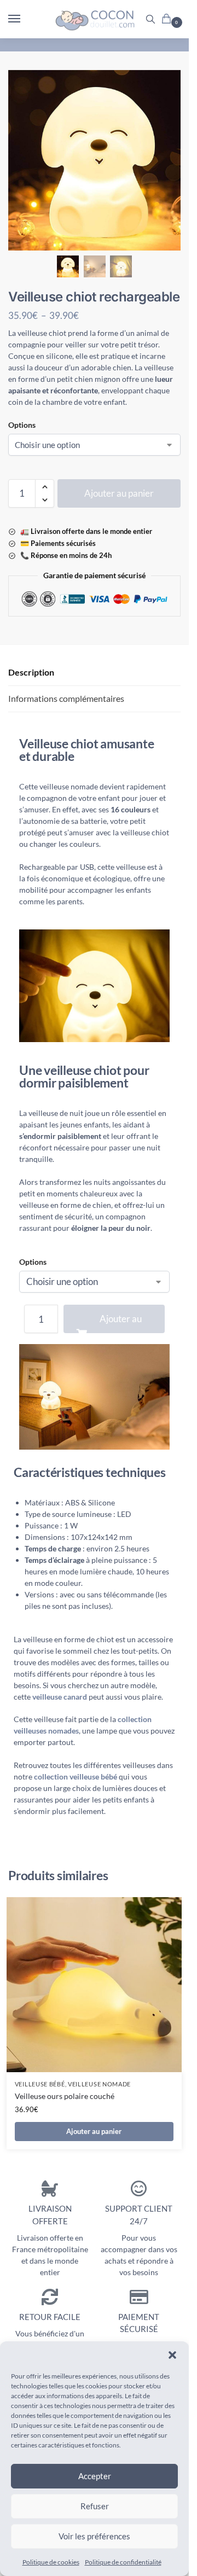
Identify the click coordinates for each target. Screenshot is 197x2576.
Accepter (95, 2476)
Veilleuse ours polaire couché (65, 2096)
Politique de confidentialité (123, 2562)
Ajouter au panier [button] (94, 2131)
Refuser (95, 2506)
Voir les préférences (94, 2536)
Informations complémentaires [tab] (66, 698)
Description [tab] (31, 672)
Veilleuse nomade (99, 2084)
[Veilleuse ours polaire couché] (94, 1985)
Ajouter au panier (119, 493)
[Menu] (25, 19)
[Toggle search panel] (150, 19)
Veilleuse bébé (40, 2084)
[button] (172, 2355)
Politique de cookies (51, 2562)
